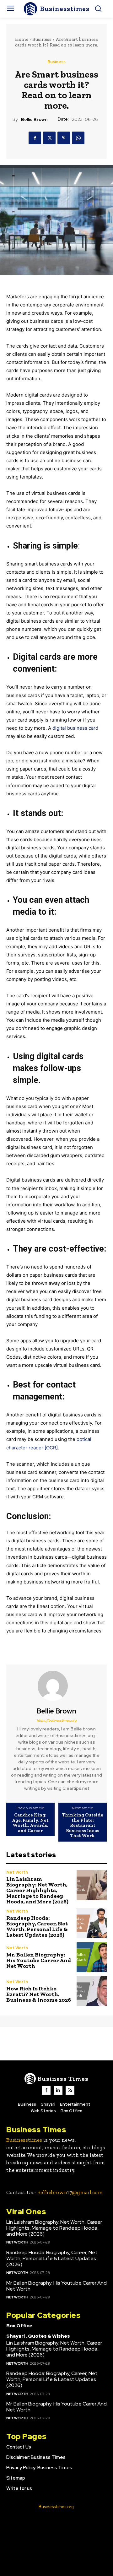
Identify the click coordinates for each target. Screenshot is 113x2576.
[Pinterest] (64, 138)
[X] (49, 138)
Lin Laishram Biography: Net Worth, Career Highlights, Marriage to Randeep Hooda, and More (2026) (37, 1890)
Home (22, 39)
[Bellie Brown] (56, 1686)
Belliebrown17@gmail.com (70, 2192)
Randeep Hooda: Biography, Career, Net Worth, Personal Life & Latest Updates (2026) (37, 1926)
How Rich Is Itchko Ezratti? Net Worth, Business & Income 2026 (39, 1994)
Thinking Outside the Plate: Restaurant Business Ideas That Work (83, 1825)
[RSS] (70, 2090)
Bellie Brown (34, 119)
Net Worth (17, 1872)
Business (42, 39)
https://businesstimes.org (57, 1720)
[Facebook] (35, 138)
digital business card (75, 728)
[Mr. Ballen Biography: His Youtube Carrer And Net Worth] (92, 1957)
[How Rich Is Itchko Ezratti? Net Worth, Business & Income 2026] (92, 1991)
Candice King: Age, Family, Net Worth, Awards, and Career (30, 1823)
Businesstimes (24, 2140)
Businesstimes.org (56, 2507)
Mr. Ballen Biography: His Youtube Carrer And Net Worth (39, 1960)
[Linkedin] (58, 2090)
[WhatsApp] (78, 138)
